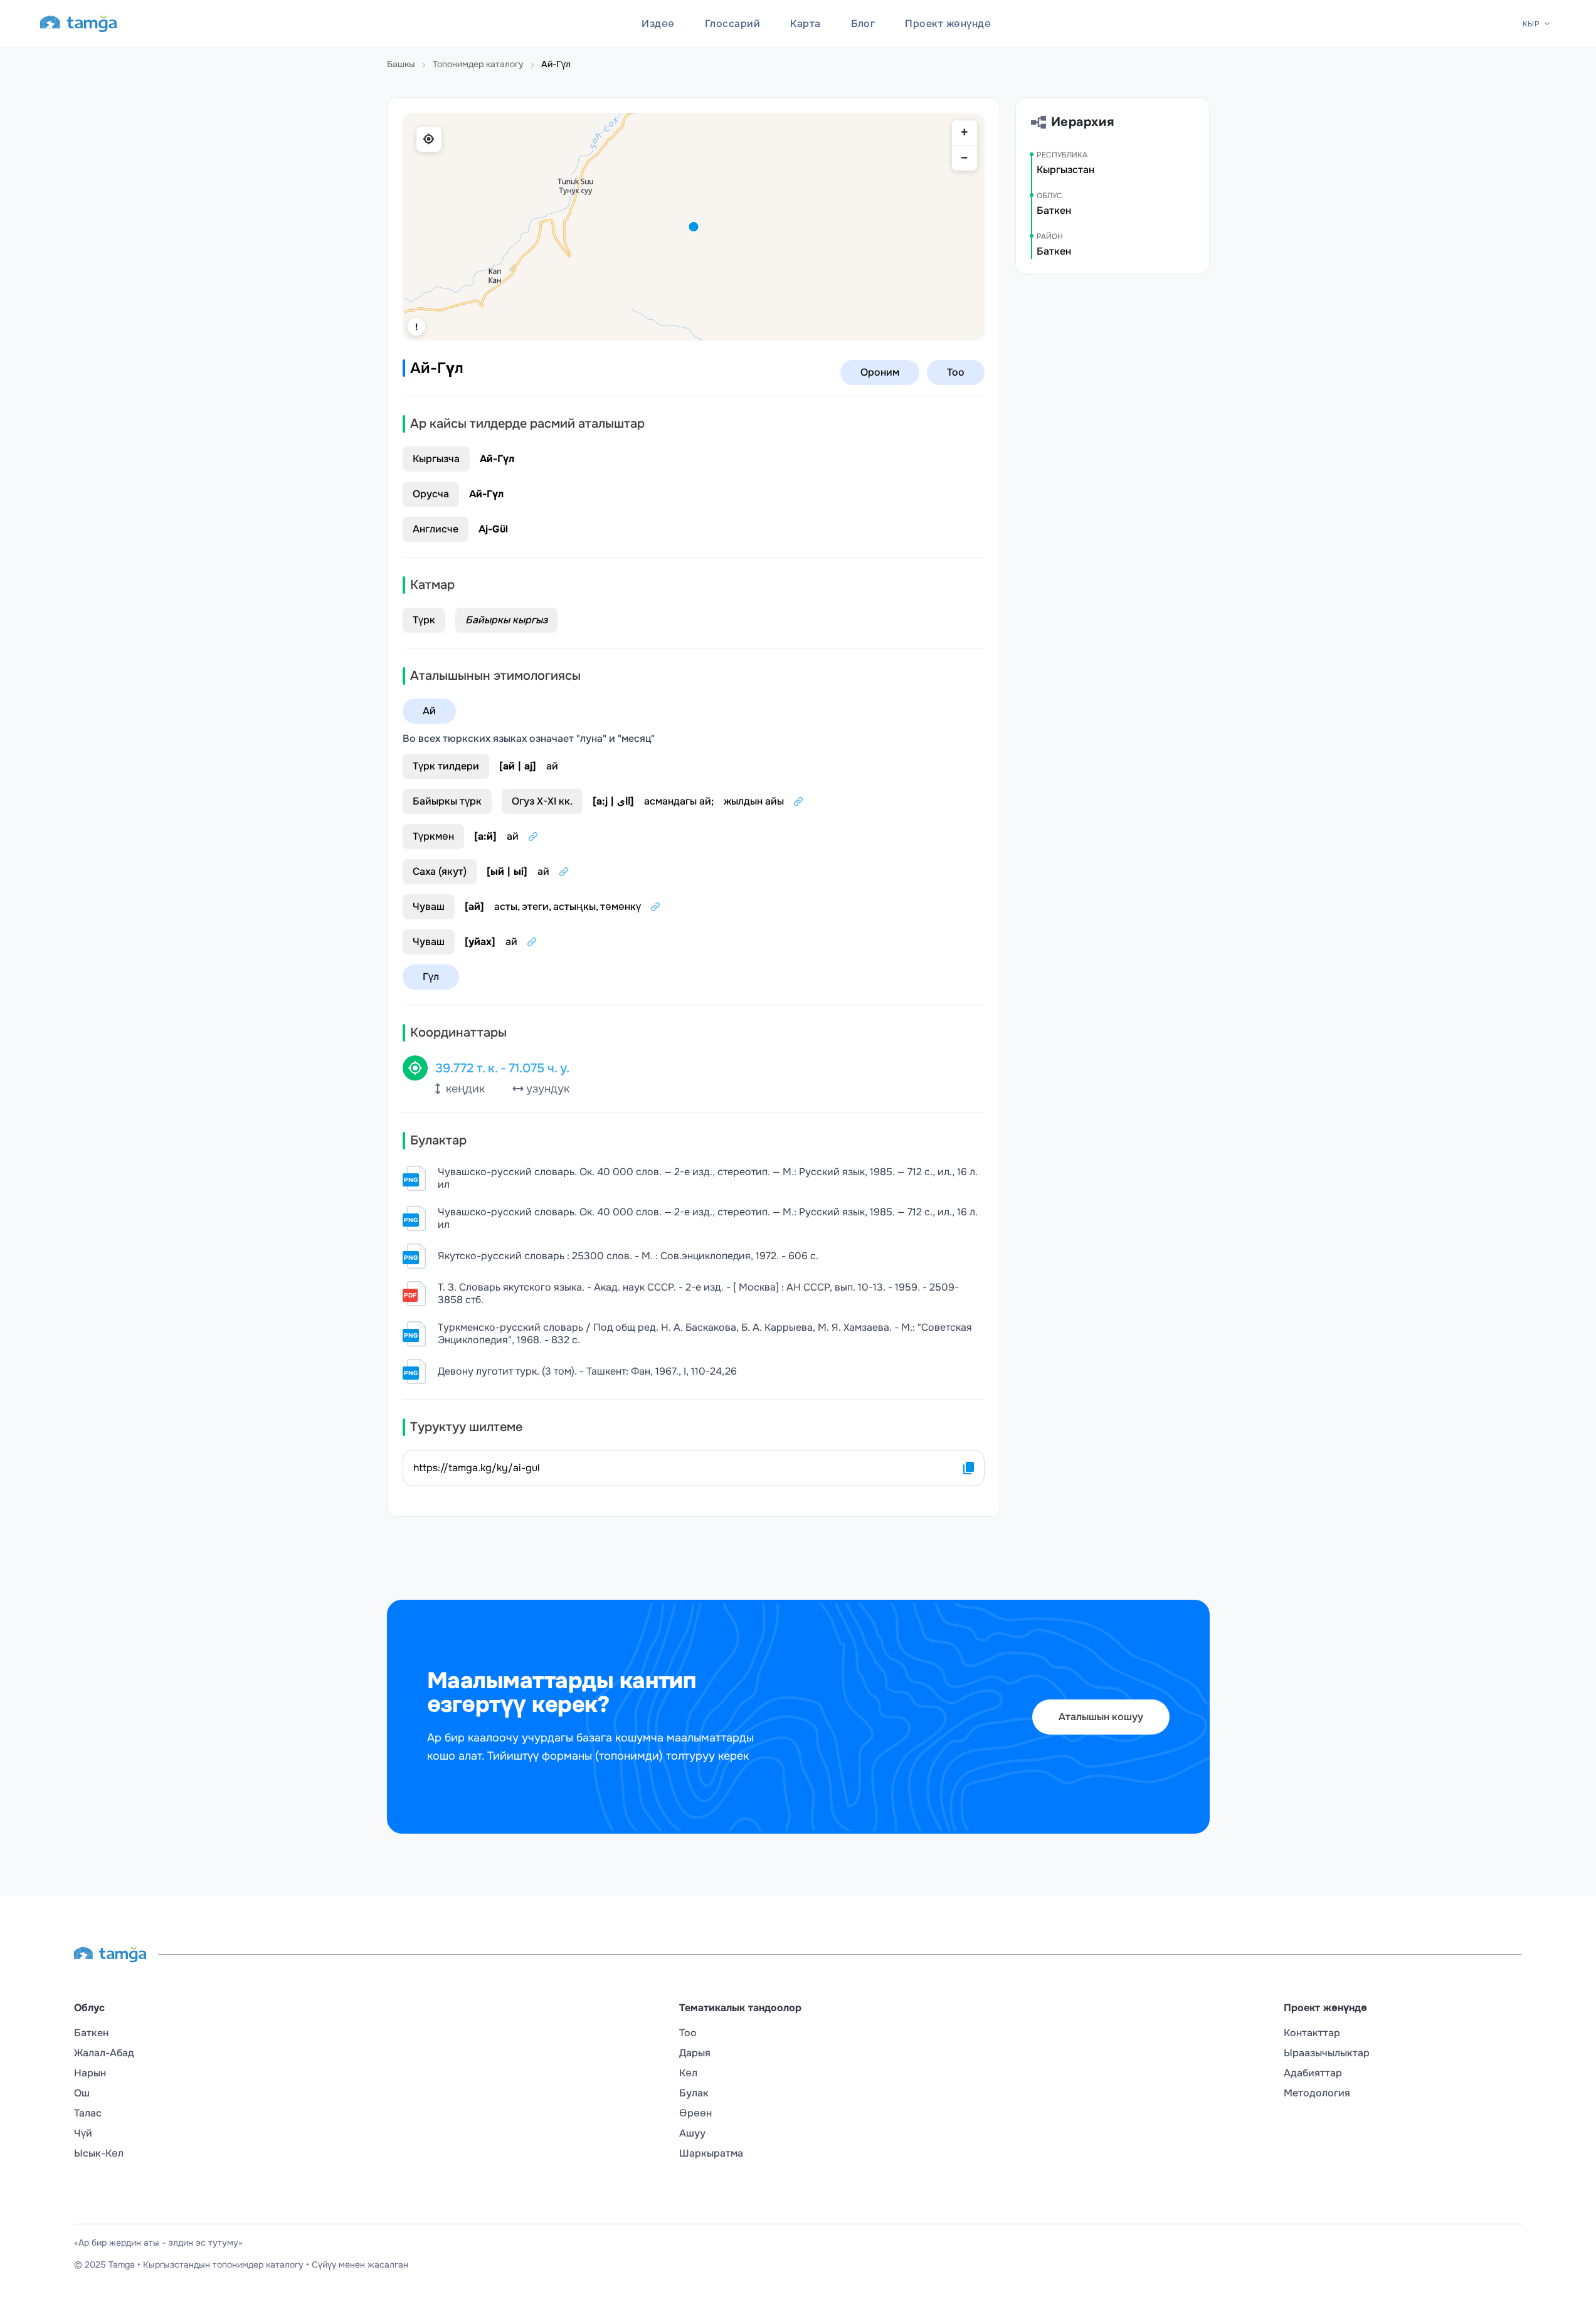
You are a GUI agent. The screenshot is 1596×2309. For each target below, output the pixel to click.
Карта (805, 24)
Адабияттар (1313, 2073)
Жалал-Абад (104, 2053)
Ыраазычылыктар (1327, 2053)
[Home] (78, 24)
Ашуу (692, 2133)
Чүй (83, 2133)
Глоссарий (732, 24)
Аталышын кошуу (1101, 1717)
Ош (82, 2093)
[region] (694, 227)
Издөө (658, 24)
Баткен (91, 2033)
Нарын (90, 2073)
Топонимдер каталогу (478, 64)
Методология (1317, 2093)
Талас (88, 2113)
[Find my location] (429, 139)
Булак (694, 2093)
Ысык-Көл (99, 2153)
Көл (688, 2073)
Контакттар (1312, 2033)
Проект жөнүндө (948, 24)
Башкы (401, 64)
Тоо (688, 2033)
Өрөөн (695, 2113)
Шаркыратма (711, 2153)
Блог (863, 24)
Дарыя (695, 2053)
